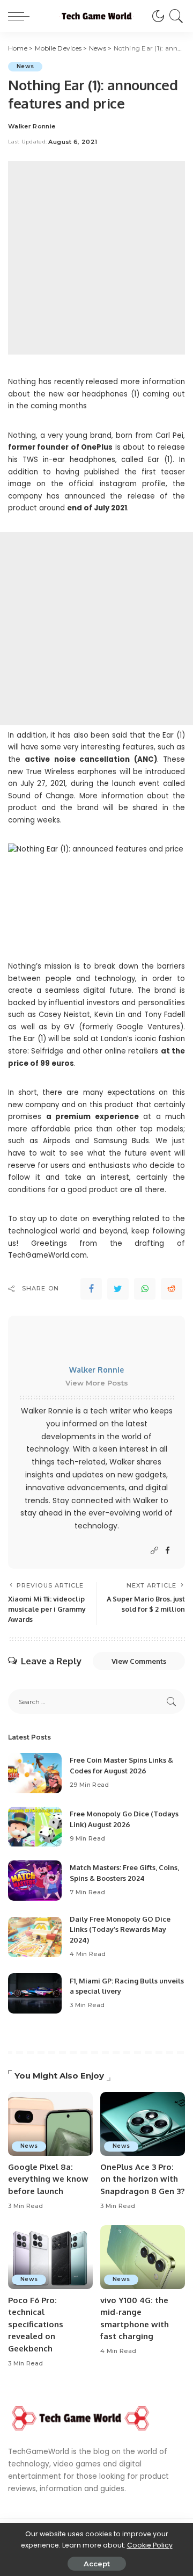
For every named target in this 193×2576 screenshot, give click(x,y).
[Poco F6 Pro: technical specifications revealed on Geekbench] (50, 2257)
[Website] (154, 1551)
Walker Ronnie (32, 127)
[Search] (175, 16)
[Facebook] (91, 1289)
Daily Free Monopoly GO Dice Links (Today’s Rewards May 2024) (120, 1929)
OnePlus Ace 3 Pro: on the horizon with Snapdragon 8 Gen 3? (142, 2179)
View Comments (139, 1661)
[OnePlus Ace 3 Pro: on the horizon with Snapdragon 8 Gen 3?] (143, 2124)
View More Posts (97, 1383)
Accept (97, 2564)
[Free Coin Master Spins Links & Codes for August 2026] (35, 1773)
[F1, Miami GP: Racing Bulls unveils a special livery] (35, 1993)
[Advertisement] (96, 258)
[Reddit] (172, 1289)
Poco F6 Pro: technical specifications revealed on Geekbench (36, 2324)
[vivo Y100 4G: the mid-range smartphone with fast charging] (143, 2257)
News (25, 66)
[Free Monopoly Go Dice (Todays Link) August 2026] (35, 1827)
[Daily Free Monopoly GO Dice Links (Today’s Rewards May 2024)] (35, 1937)
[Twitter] (118, 1289)
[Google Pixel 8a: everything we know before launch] (50, 2124)
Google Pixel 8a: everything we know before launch (48, 2179)
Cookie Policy (150, 2545)
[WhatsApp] (145, 1289)
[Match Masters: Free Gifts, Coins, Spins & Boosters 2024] (35, 1881)
